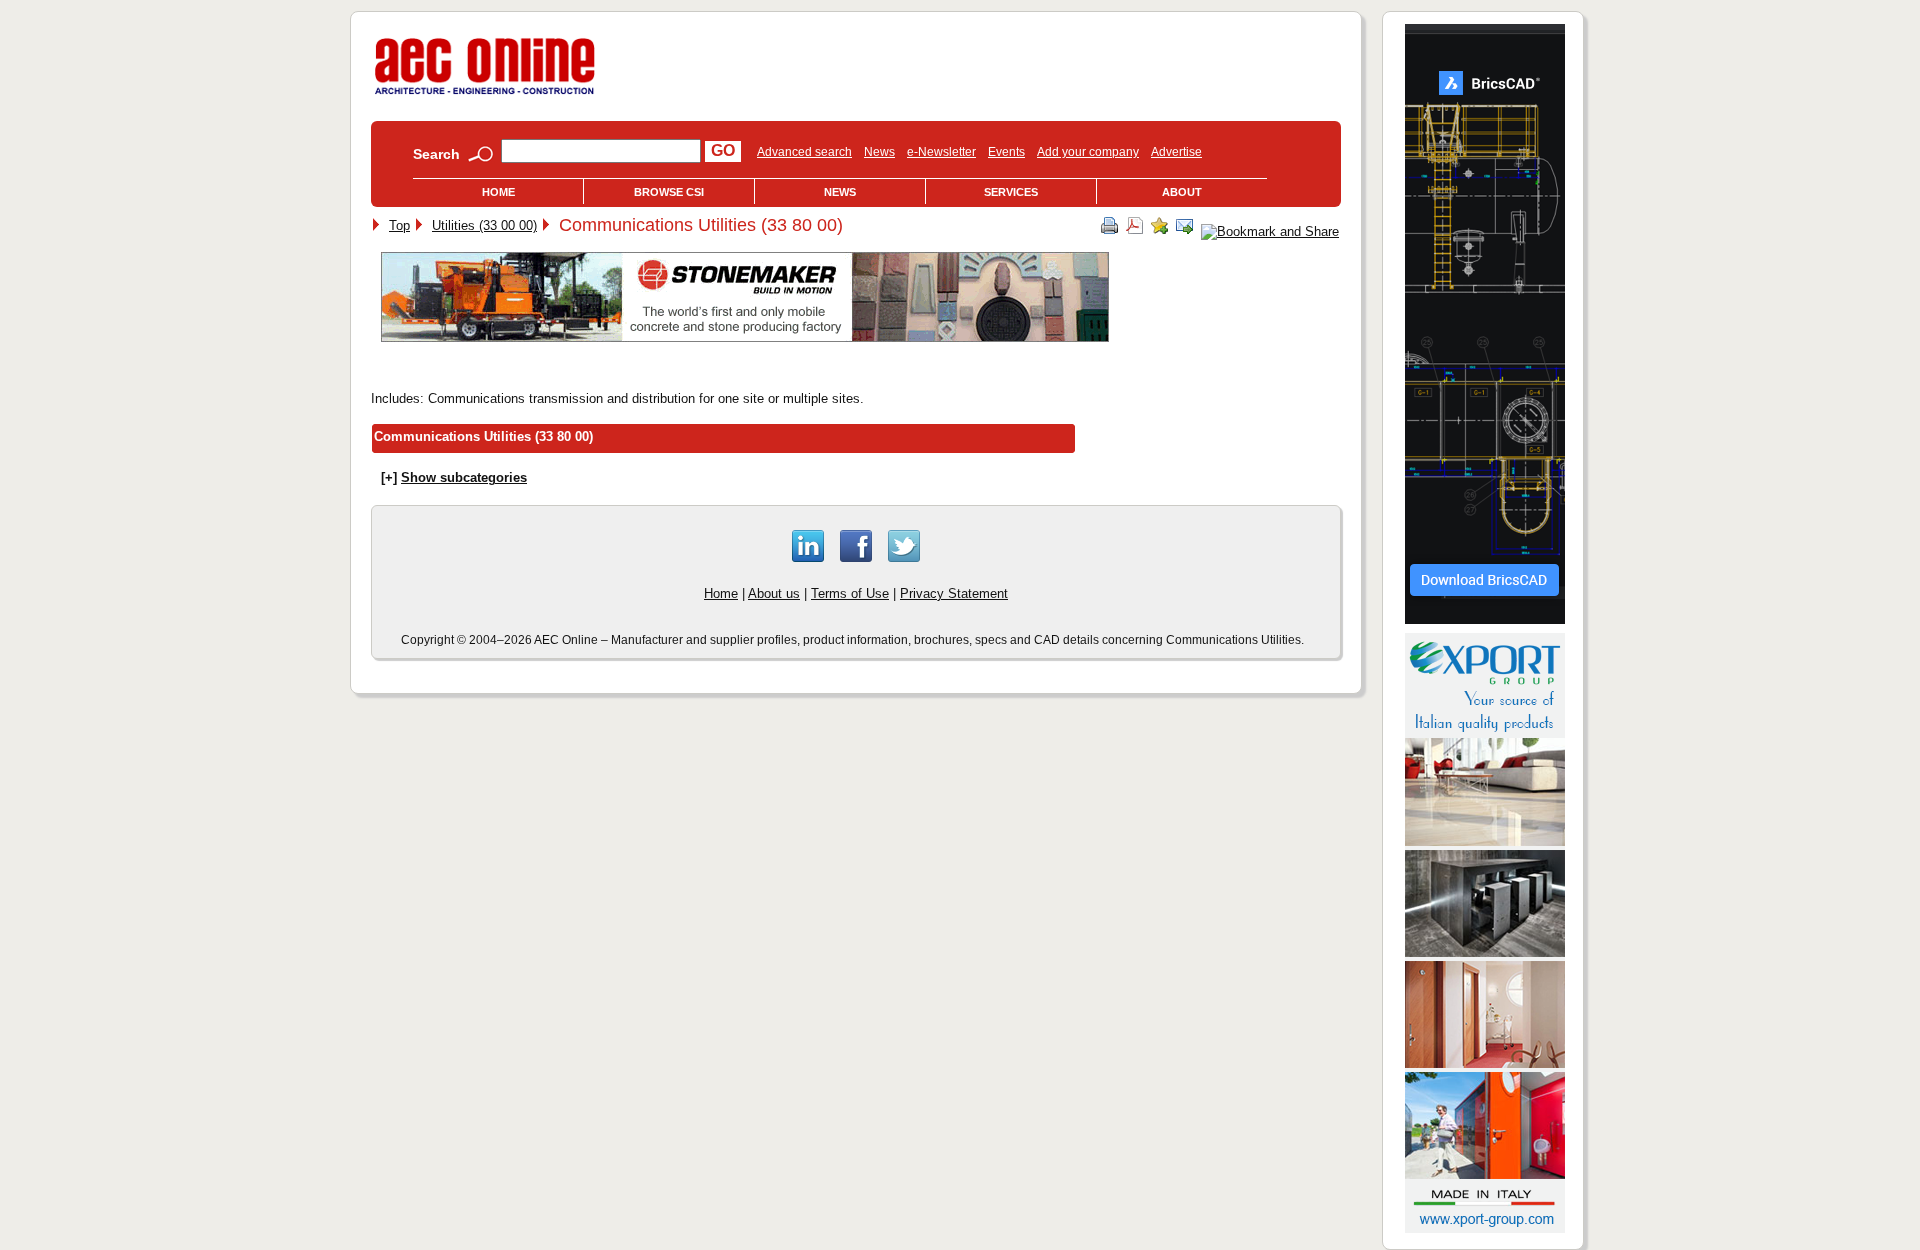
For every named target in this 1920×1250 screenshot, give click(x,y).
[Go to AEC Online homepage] (485, 94)
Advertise (1176, 152)
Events (1006, 152)
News (879, 152)
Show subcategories (464, 477)
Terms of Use (850, 593)
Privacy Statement (954, 593)
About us (774, 593)
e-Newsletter (941, 152)
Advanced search (804, 152)
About (1182, 192)
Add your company (1088, 152)
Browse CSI (669, 192)
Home (498, 192)
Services (1011, 192)
